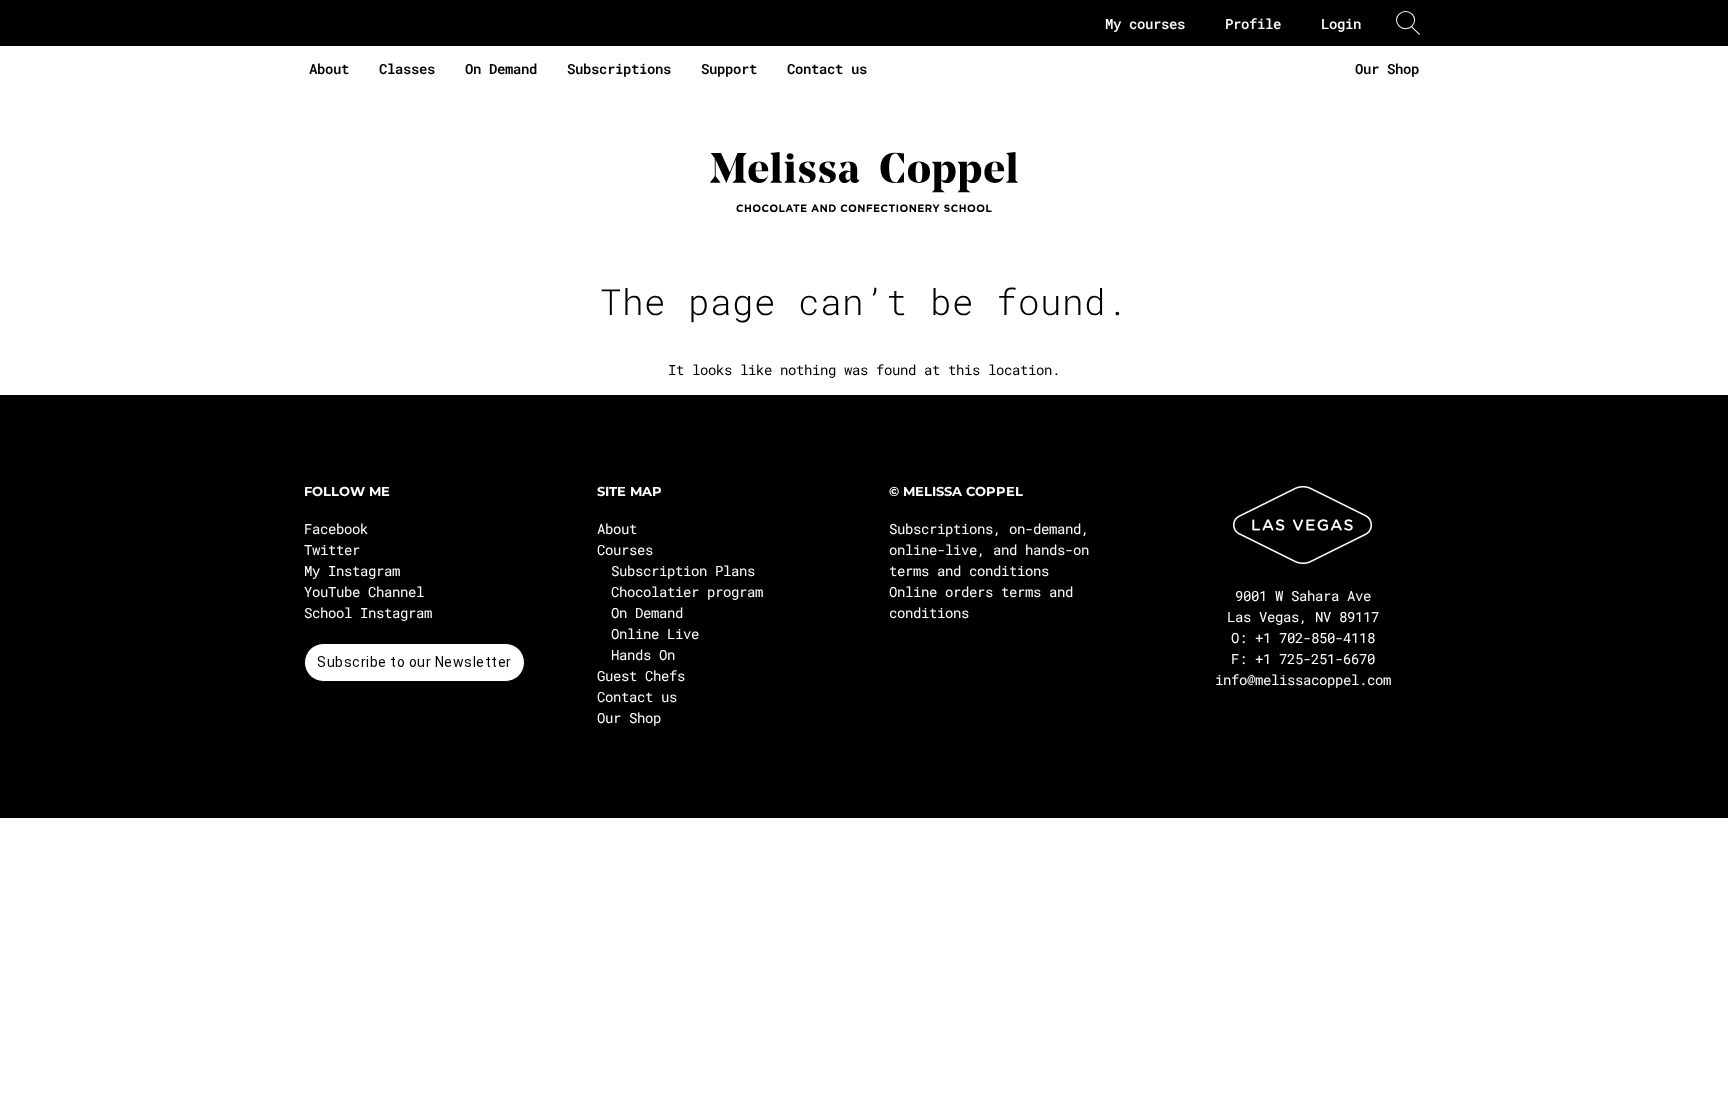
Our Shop (1387, 68)
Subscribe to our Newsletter (414, 662)
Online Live (655, 633)
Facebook (336, 528)
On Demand (501, 68)
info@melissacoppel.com (1303, 679)
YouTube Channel (364, 591)
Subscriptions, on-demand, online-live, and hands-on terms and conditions (989, 549)
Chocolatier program (687, 591)
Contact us (827, 68)
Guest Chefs (641, 675)
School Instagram (368, 612)
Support (729, 68)
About (329, 68)
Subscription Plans (683, 570)
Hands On (643, 654)
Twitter (332, 549)
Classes (407, 68)
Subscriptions (619, 68)
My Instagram (352, 570)
